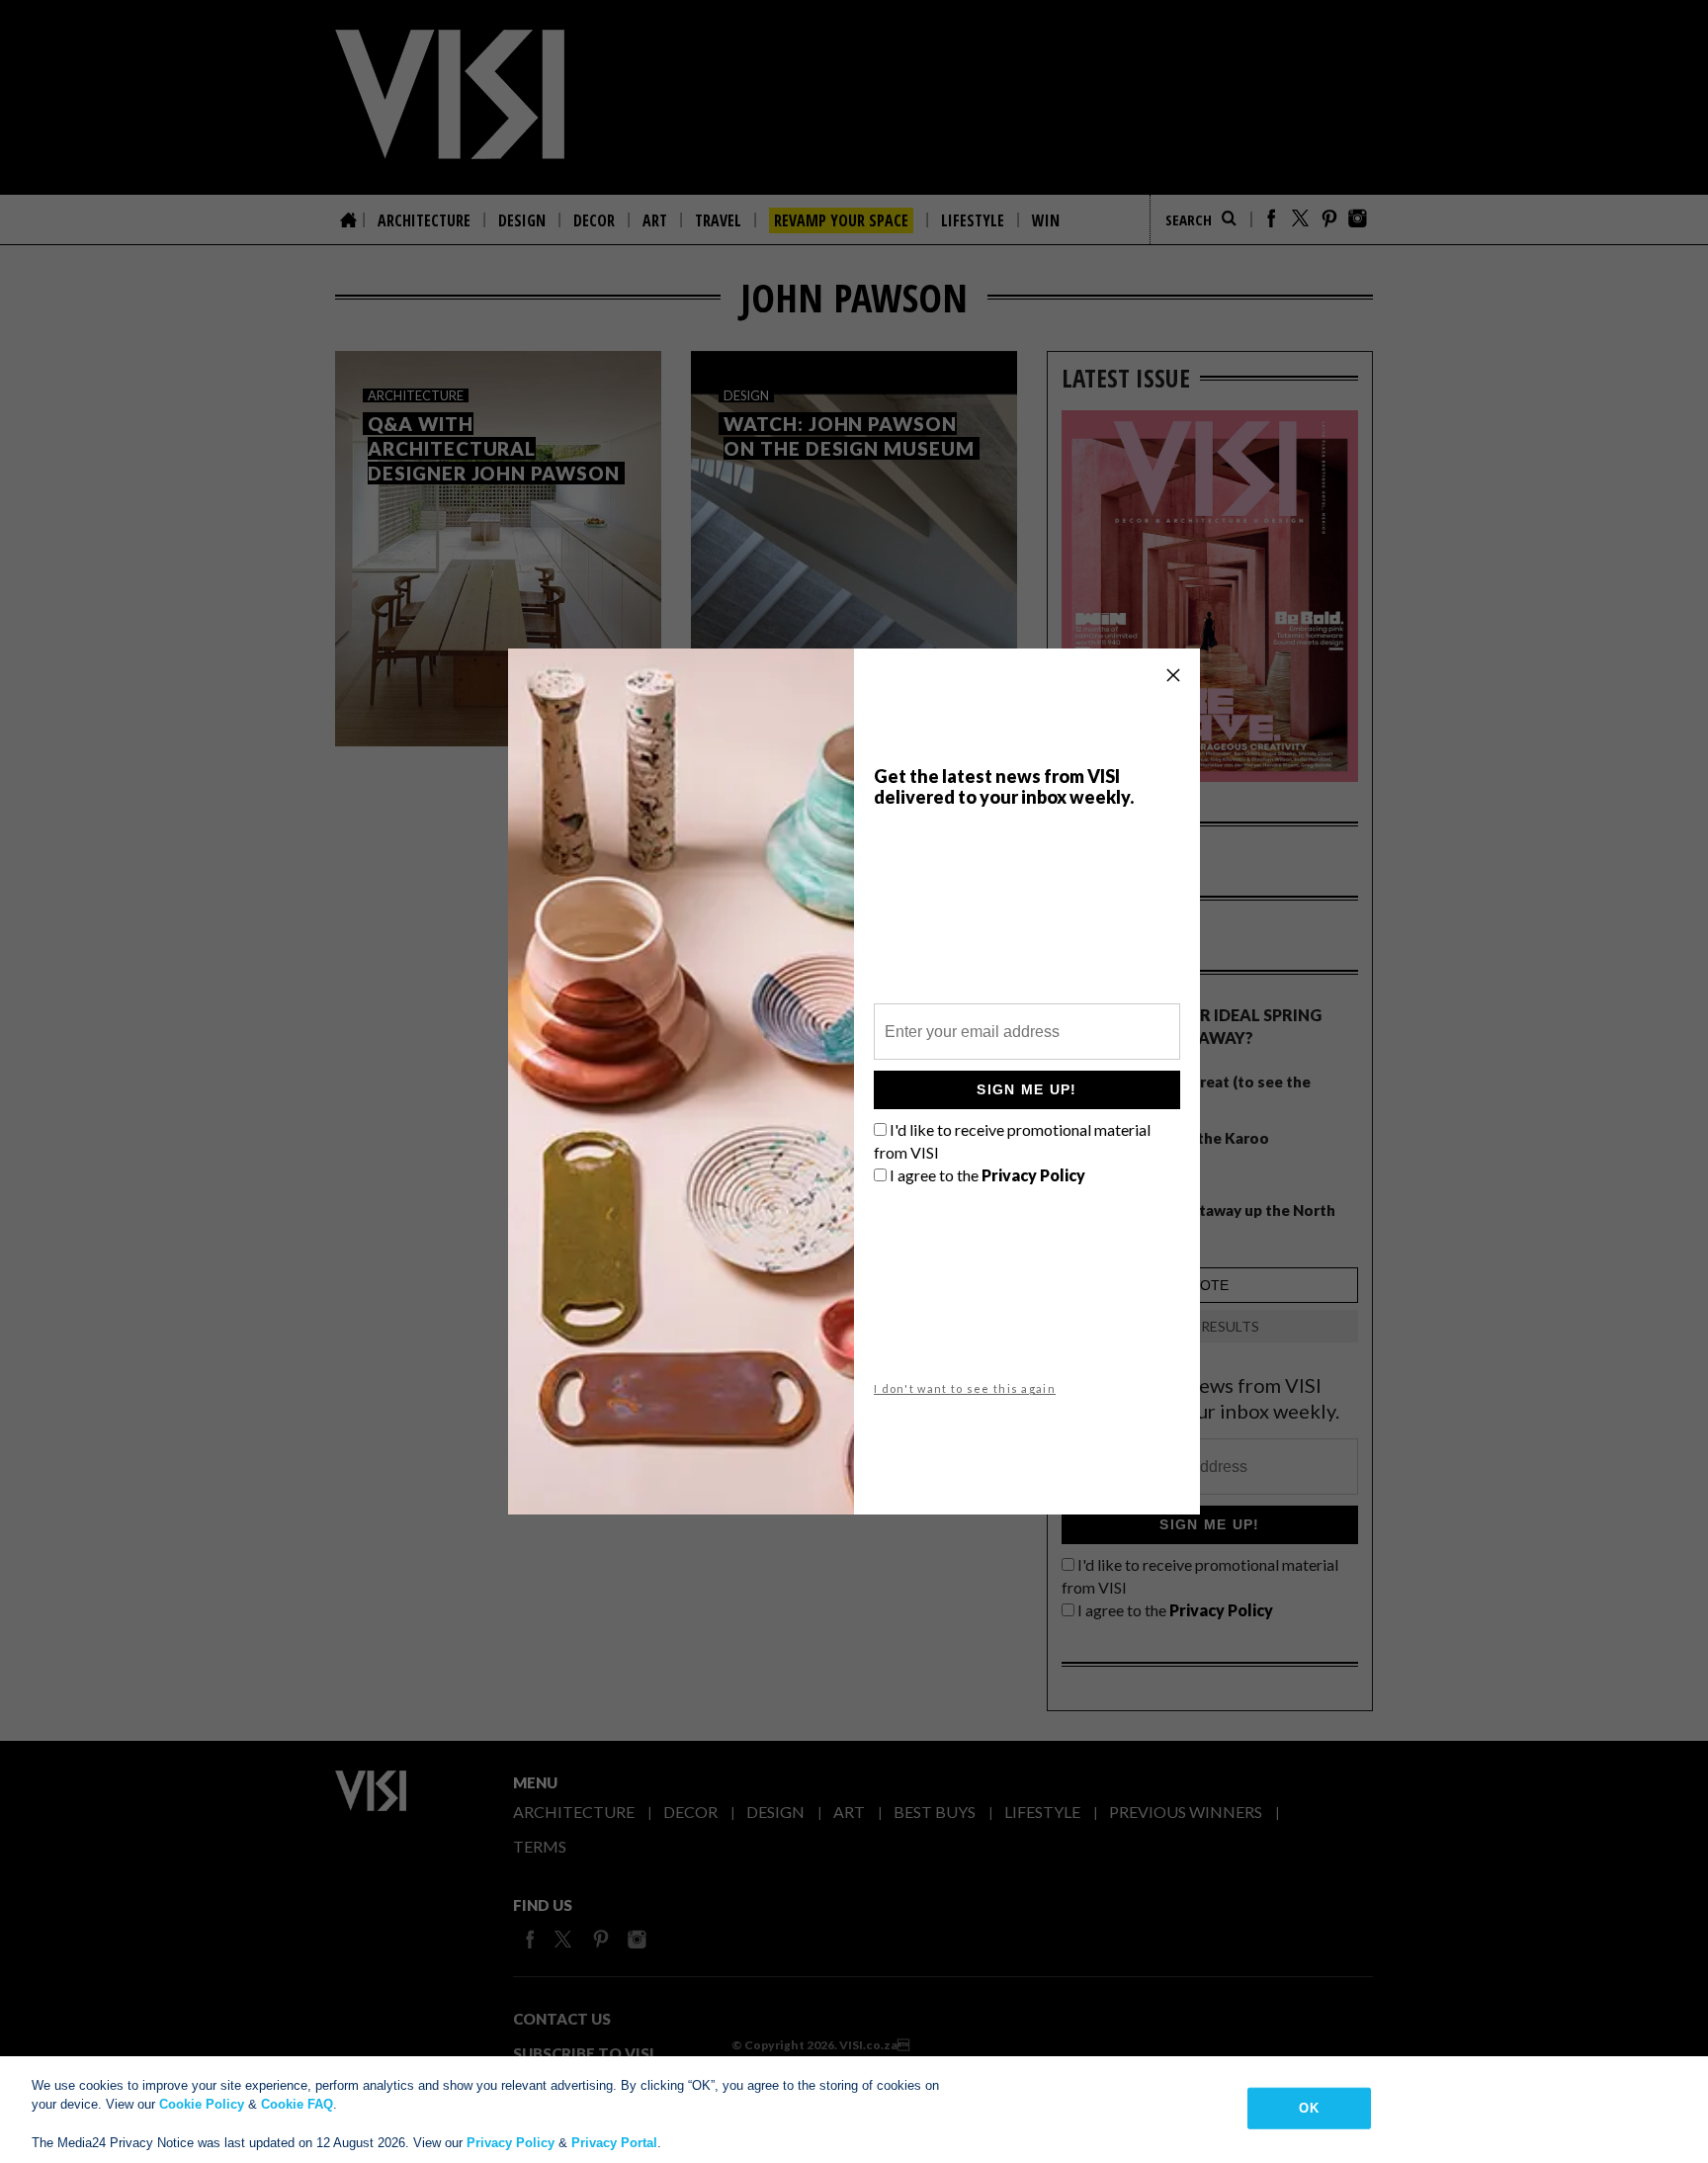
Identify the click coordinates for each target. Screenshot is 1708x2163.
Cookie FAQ (297, 2104)
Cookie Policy (202, 2104)
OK (1308, 2108)
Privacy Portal (614, 2143)
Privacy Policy (511, 2143)
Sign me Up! (1026, 1089)
